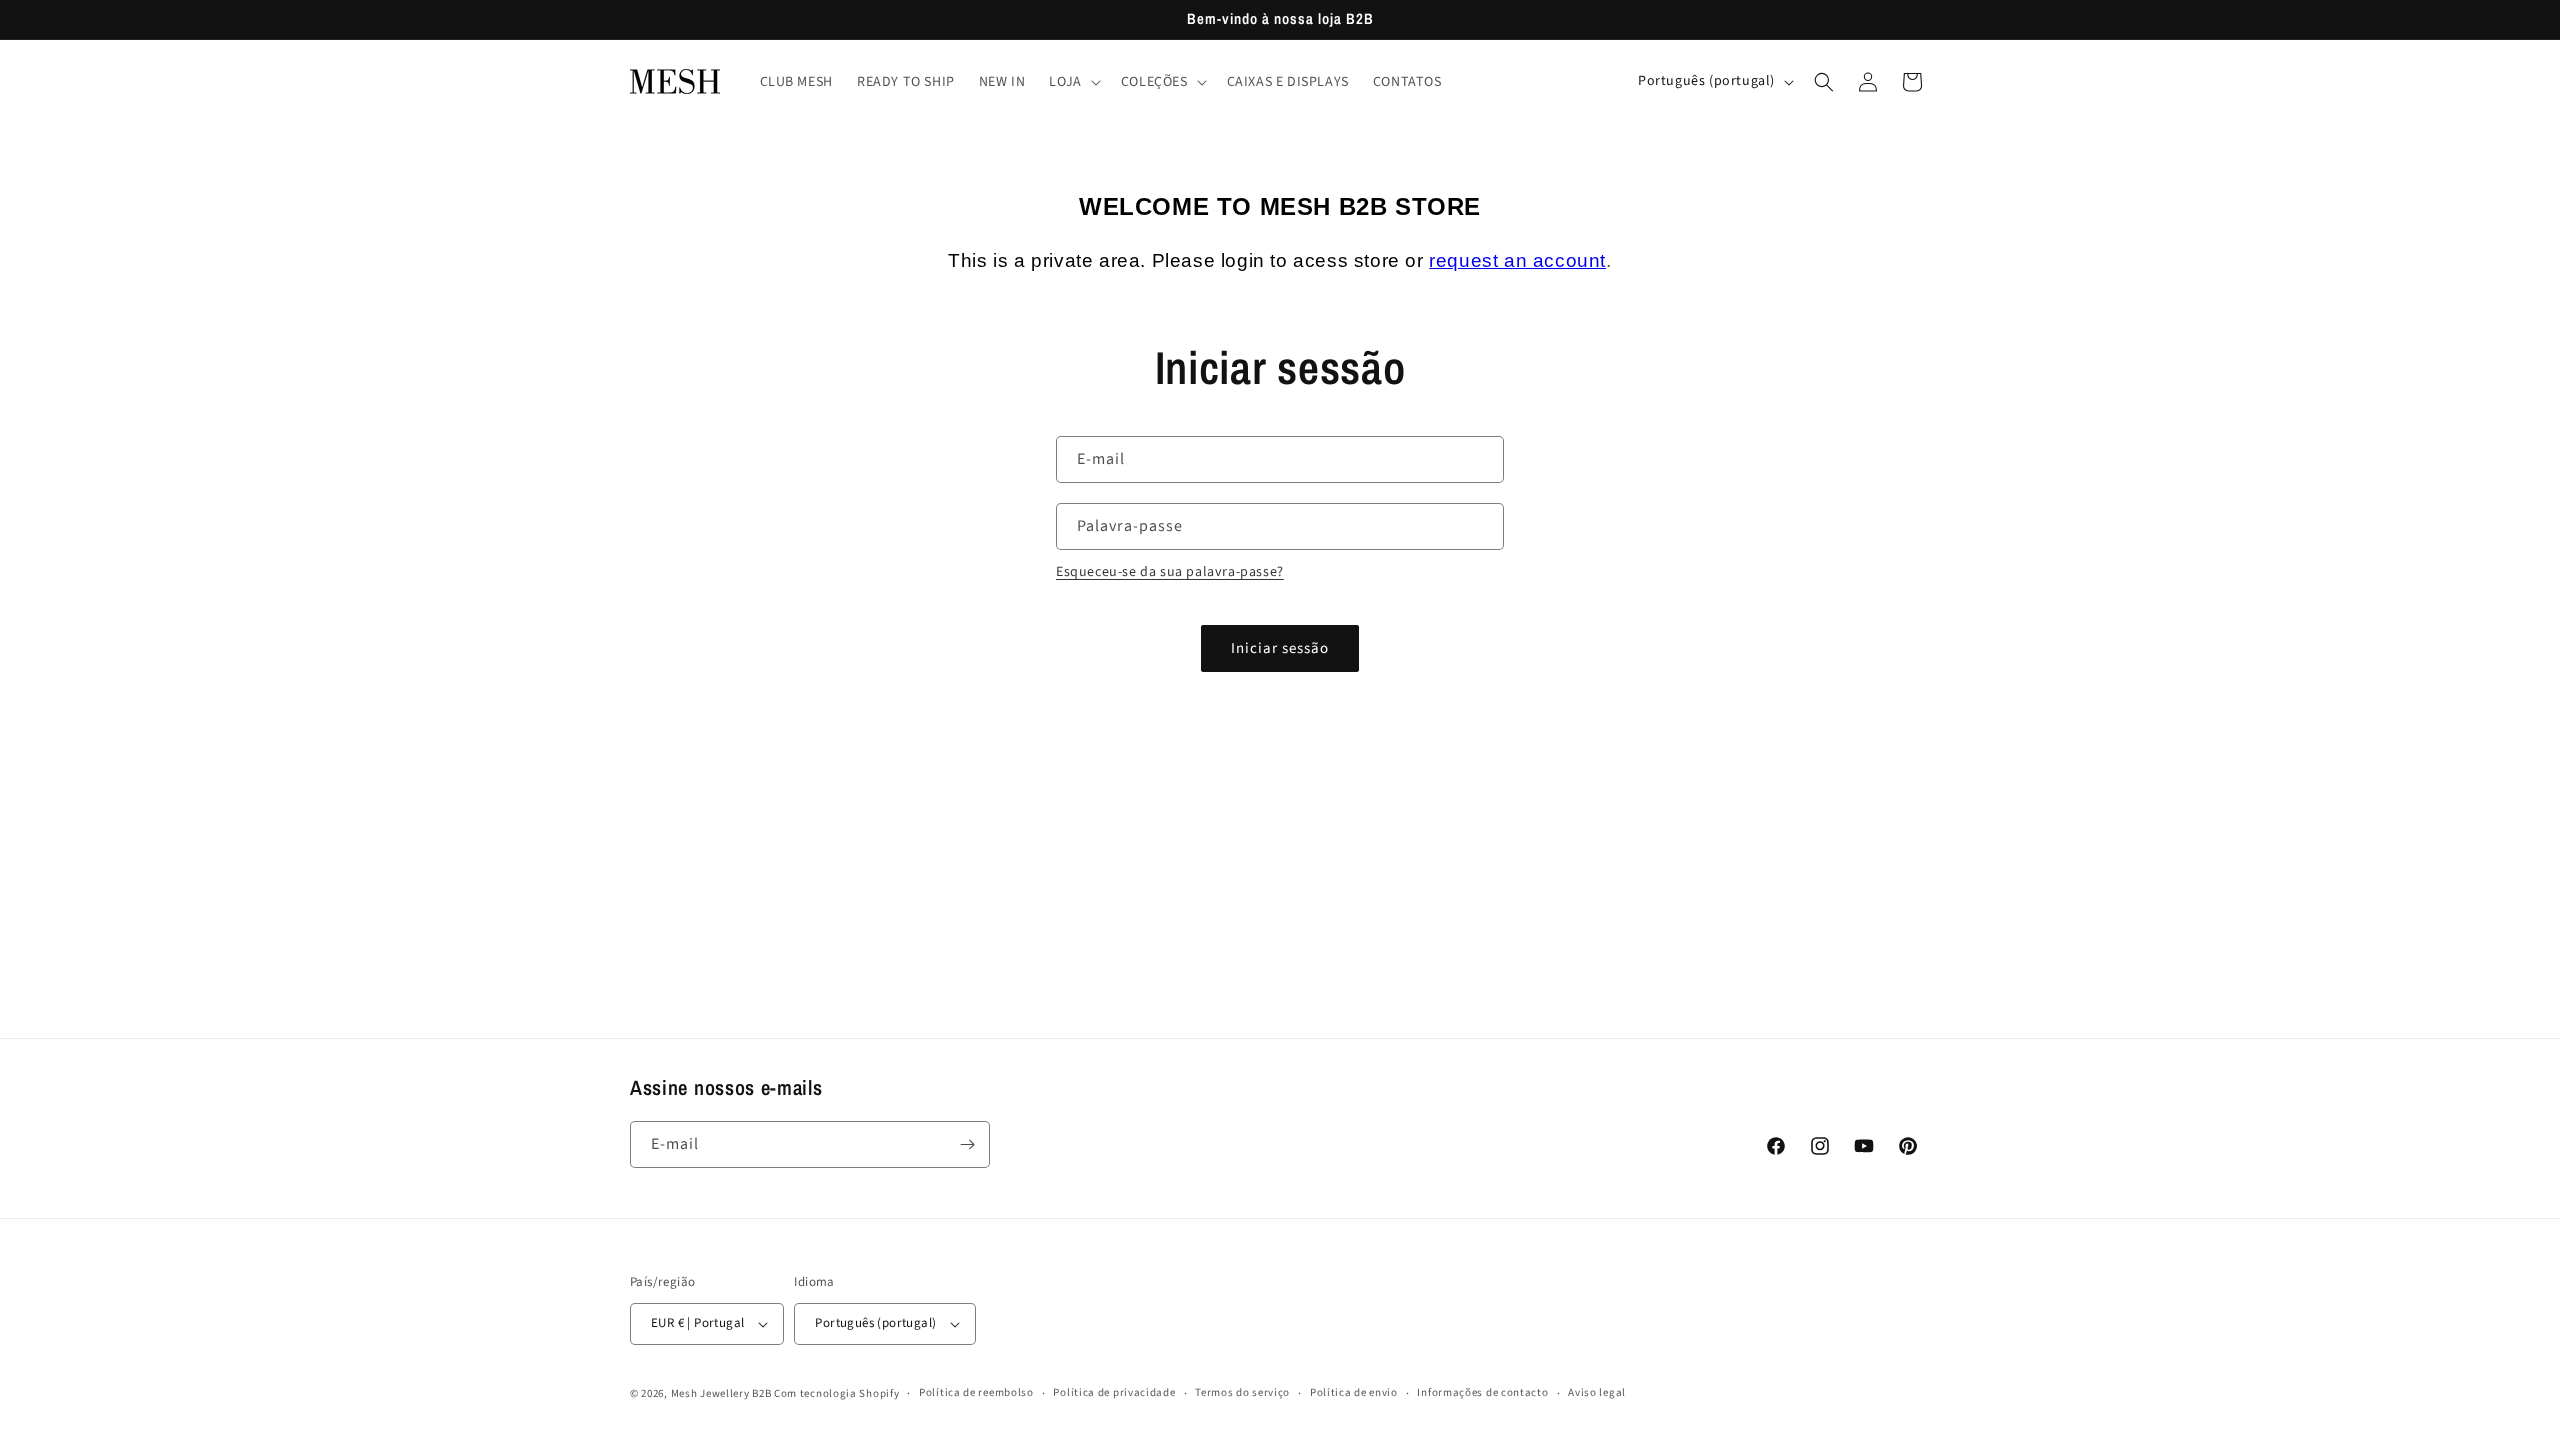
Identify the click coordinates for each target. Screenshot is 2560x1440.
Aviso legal (1597, 1392)
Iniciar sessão (1280, 648)
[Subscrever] (967, 1144)
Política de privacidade (1114, 1392)
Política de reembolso (976, 1392)
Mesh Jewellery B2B (721, 1393)
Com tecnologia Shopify (836, 1393)
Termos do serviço (1242, 1392)
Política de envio (1354, 1392)
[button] (1072, 82)
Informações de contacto (1482, 1392)
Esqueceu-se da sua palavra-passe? (1170, 572)
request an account (1517, 260)
